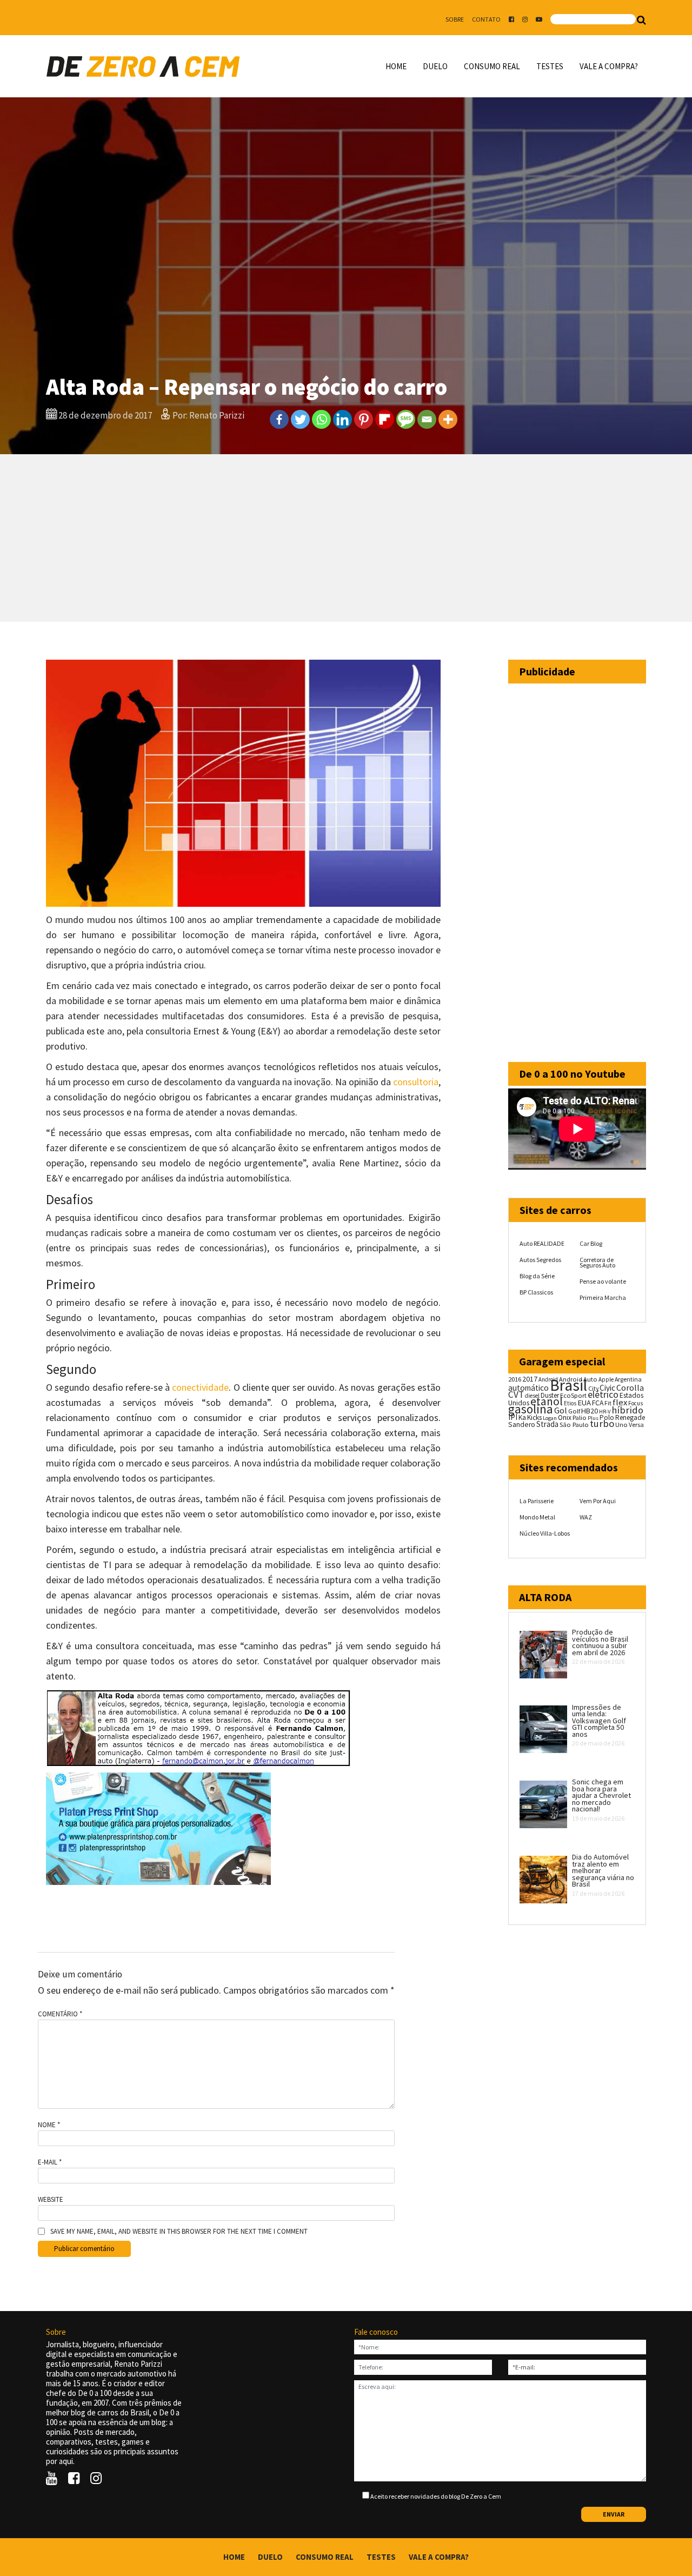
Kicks (534, 1418)
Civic (607, 1388)
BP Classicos (536, 1292)
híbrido (627, 1410)
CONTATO (486, 19)
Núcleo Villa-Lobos (545, 1533)
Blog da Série (537, 1276)
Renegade (630, 1418)
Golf (574, 1411)
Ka (522, 1418)
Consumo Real (492, 66)
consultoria (416, 1082)
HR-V (605, 1412)
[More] (448, 419)
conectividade (200, 1387)
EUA (584, 1403)
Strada (547, 1424)
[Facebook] (279, 419)
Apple (606, 1379)
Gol (561, 1410)
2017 (530, 1379)
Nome (49, 2125)
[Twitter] (300, 419)
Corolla (630, 1387)
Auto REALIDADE (542, 1243)
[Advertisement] (346, 538)
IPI (513, 1417)
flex (620, 1402)
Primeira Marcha (603, 1297)
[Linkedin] (342, 419)
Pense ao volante (603, 1281)
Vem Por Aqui (598, 1501)
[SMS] (406, 419)
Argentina (628, 1379)
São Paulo (574, 1425)
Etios (570, 1403)
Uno (621, 1425)
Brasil (568, 1385)
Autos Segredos (540, 1260)
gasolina (531, 1409)
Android (548, 1379)
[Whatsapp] (321, 419)
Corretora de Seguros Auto (597, 1262)
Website (51, 2200)
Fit (608, 1403)
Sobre (455, 19)
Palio (580, 1417)
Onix (565, 1418)
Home (396, 66)
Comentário (60, 2014)
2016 (515, 1379)
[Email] (427, 419)
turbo (602, 1423)
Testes (550, 66)
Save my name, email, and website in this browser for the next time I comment (179, 2232)
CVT (516, 1395)
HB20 (590, 1411)
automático (528, 1388)
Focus (636, 1403)
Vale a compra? (609, 66)
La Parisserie (537, 1501)
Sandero (522, 1425)
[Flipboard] (385, 419)
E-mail (50, 2162)
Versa (636, 1425)
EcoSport (573, 1395)
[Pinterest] (364, 419)
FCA (598, 1403)
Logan (550, 1418)
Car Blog (591, 1243)
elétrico (603, 1395)
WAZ (586, 1517)
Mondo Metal (537, 1517)
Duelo (435, 66)
